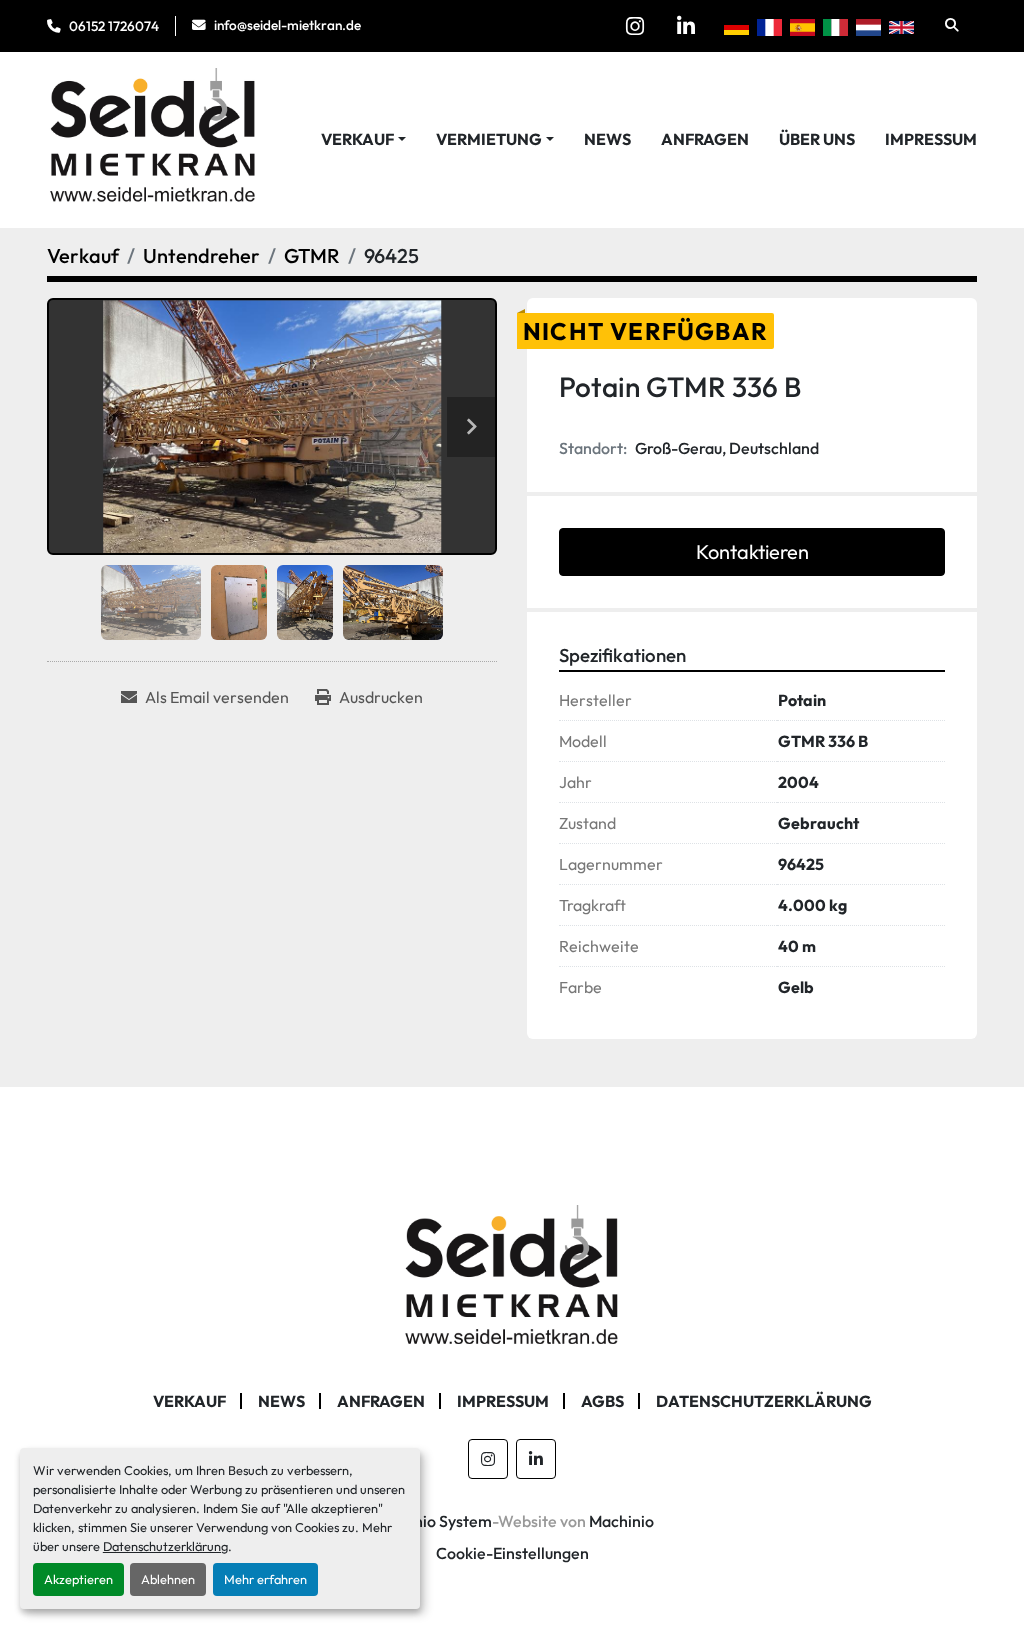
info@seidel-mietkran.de (287, 25)
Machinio (621, 1521)
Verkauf (357, 139)
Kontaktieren (752, 551)
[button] (363, 139)
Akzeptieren (78, 1579)
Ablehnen (168, 1579)
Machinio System (431, 1521)
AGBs (602, 1401)
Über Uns (817, 139)
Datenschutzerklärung (165, 1546)
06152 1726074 (114, 26)
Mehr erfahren (265, 1579)
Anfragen (705, 139)
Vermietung (489, 139)
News (607, 139)
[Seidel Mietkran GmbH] (512, 1278)
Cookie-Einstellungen (512, 1553)
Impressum (931, 139)
